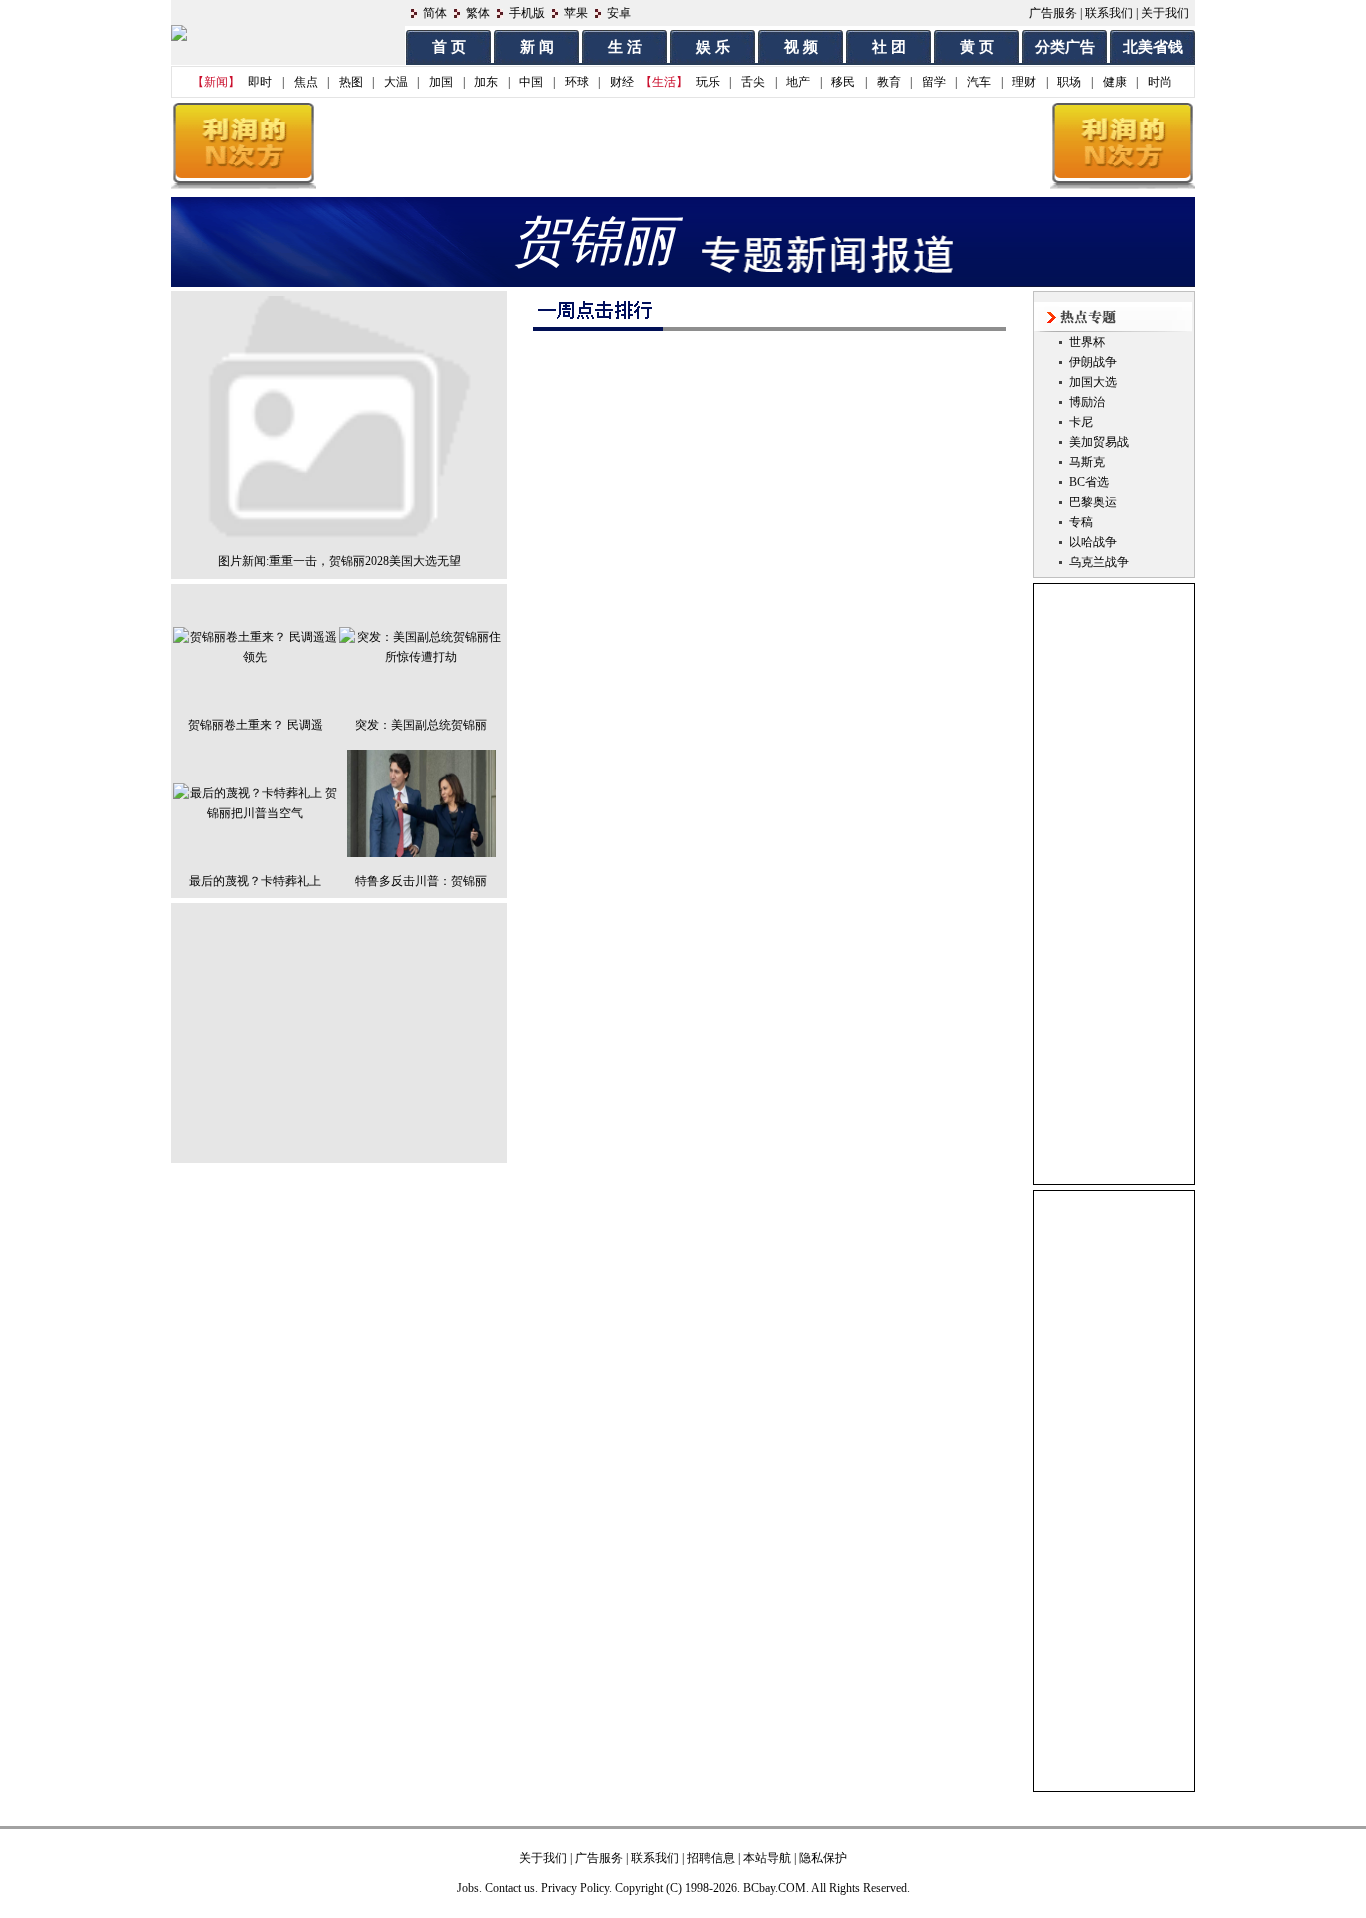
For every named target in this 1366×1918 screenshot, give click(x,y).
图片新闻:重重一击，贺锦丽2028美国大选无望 (339, 561)
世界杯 (1087, 342)
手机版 (527, 13)
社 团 (889, 47)
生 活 (625, 47)
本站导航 (767, 1858)
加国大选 (1093, 382)
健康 (1115, 82)
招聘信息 (711, 1858)
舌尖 (753, 82)
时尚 (1160, 82)
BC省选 (1089, 482)
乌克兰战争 (1099, 562)
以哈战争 (1093, 542)
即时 (260, 82)
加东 (486, 82)
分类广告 (1065, 47)
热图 (351, 82)
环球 (577, 82)
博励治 (1087, 402)
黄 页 (977, 47)
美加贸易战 (1099, 442)
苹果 (576, 13)
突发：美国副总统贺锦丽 (421, 725)
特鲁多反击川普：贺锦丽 (421, 881)
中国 (531, 82)
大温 (396, 82)
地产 (798, 82)
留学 (934, 82)
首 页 (449, 47)
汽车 (979, 82)
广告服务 (1053, 13)
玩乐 (708, 82)
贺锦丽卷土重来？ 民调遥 (255, 725)
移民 (843, 82)
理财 (1024, 82)
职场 (1069, 82)
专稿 (1081, 522)
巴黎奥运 (1093, 502)
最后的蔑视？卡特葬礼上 (255, 881)
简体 (435, 13)
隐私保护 (823, 1858)
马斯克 (1087, 462)
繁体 (478, 13)
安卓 (619, 13)
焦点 (306, 82)
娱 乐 (713, 47)
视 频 (801, 47)
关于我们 (1165, 13)
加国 (441, 82)
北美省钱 (1153, 47)
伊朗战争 (1093, 362)
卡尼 (1081, 422)
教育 (889, 82)
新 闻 (537, 47)
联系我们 (1109, 13)
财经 (622, 82)
